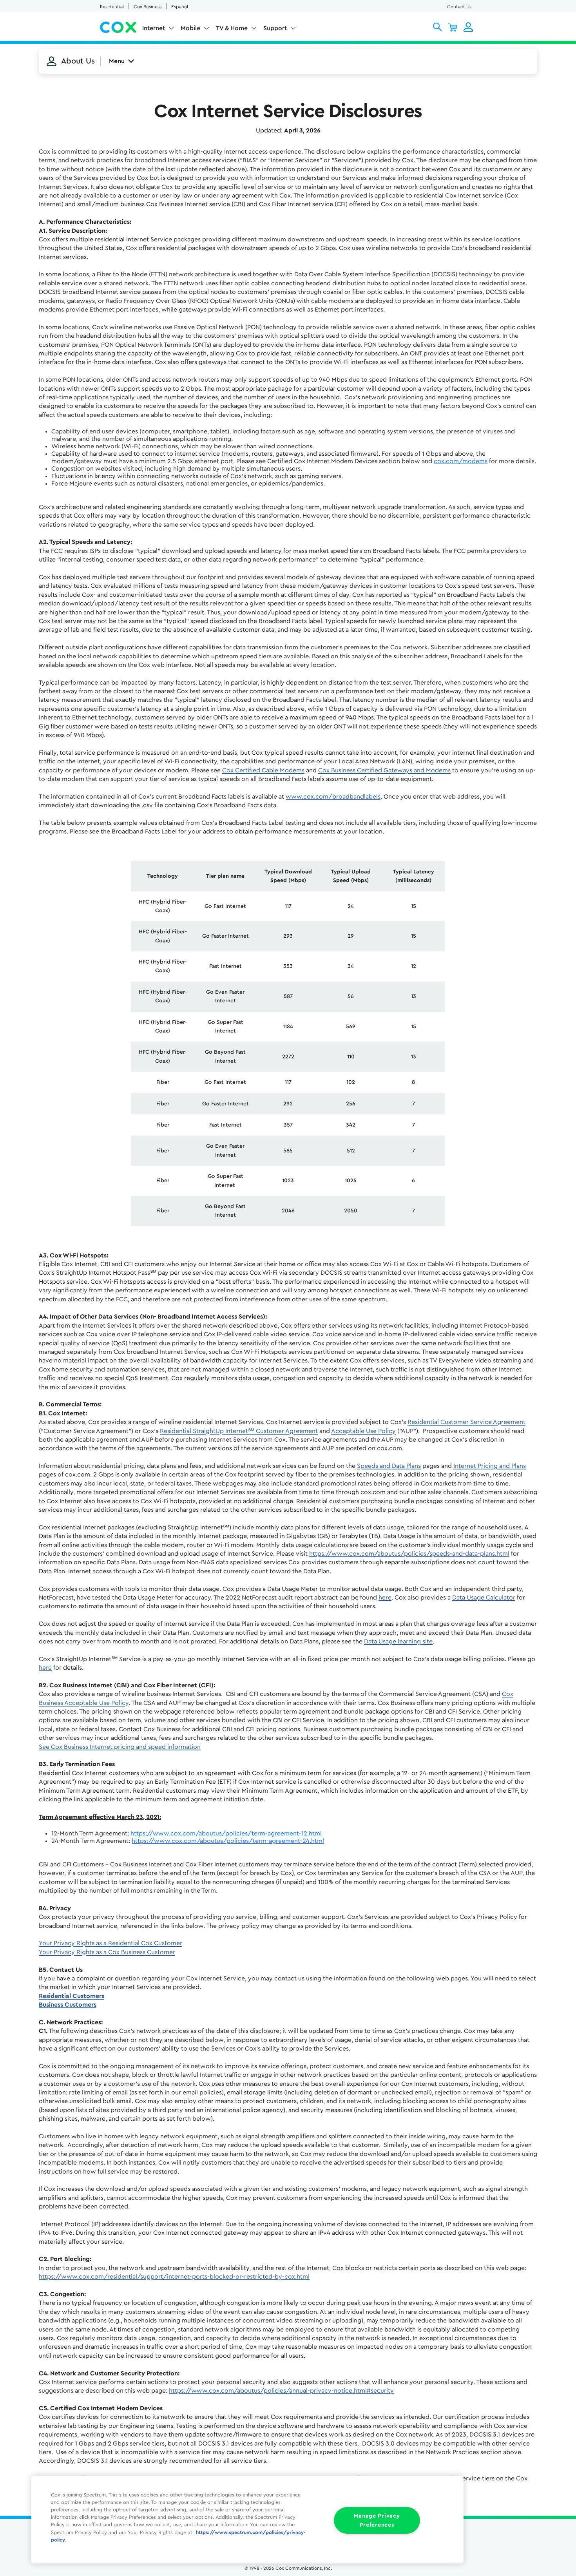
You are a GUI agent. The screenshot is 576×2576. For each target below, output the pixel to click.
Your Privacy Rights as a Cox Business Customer (107, 1952)
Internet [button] (154, 28)
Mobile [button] (190, 28)
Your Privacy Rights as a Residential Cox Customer (110, 1943)
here (385, 1598)
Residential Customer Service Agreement (466, 1422)
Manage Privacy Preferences (377, 2520)
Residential (112, 7)
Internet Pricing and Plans (490, 1466)
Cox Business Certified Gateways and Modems (384, 770)
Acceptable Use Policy (363, 1431)
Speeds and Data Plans (389, 1466)
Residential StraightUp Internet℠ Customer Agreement (239, 1431)
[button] (437, 27)
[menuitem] (158, 30)
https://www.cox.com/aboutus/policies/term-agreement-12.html (226, 1833)
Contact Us (459, 7)
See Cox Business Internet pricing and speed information (120, 1747)
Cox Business (148, 7)
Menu (117, 61)
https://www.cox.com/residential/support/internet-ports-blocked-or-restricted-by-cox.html (174, 2277)
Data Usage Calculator (484, 1598)
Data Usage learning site (398, 1641)
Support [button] (275, 28)
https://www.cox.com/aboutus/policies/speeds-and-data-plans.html (409, 1554)
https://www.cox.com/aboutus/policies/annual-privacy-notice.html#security (281, 2391)
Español (180, 7)
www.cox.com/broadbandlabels (333, 797)
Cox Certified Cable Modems (263, 770)
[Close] (447, 2487)
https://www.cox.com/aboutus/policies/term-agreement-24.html (228, 1841)
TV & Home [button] (232, 28)
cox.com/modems (461, 461)
